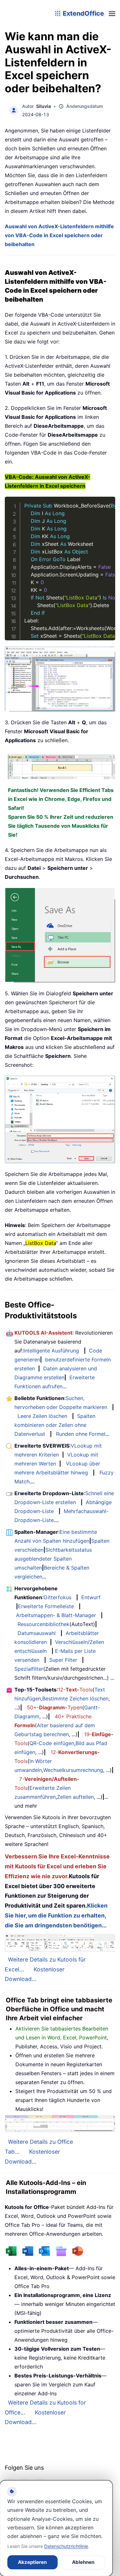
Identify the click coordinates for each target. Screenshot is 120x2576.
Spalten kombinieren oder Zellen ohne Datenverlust (55, 1425)
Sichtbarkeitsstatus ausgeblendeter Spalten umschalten (53, 1559)
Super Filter (63, 1660)
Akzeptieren (32, 2562)
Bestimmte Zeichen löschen (75, 1699)
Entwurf (91, 1597)
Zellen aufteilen (75, 1797)
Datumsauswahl (37, 1633)
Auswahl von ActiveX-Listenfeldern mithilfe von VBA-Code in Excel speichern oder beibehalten (59, 235)
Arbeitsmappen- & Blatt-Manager (56, 1615)
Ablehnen (83, 2562)
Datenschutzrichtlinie (66, 2546)
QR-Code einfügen (52, 1743)
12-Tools (75, 1690)
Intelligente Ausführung (51, 1351)
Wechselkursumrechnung (73, 1770)
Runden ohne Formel (81, 1434)
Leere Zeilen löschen (42, 1416)
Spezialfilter (29, 1669)
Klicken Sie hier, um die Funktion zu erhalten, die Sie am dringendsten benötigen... (56, 1915)
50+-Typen (55, 1707)
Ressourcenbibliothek (44, 1624)
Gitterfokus (57, 1597)
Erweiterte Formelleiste (46, 1606)
